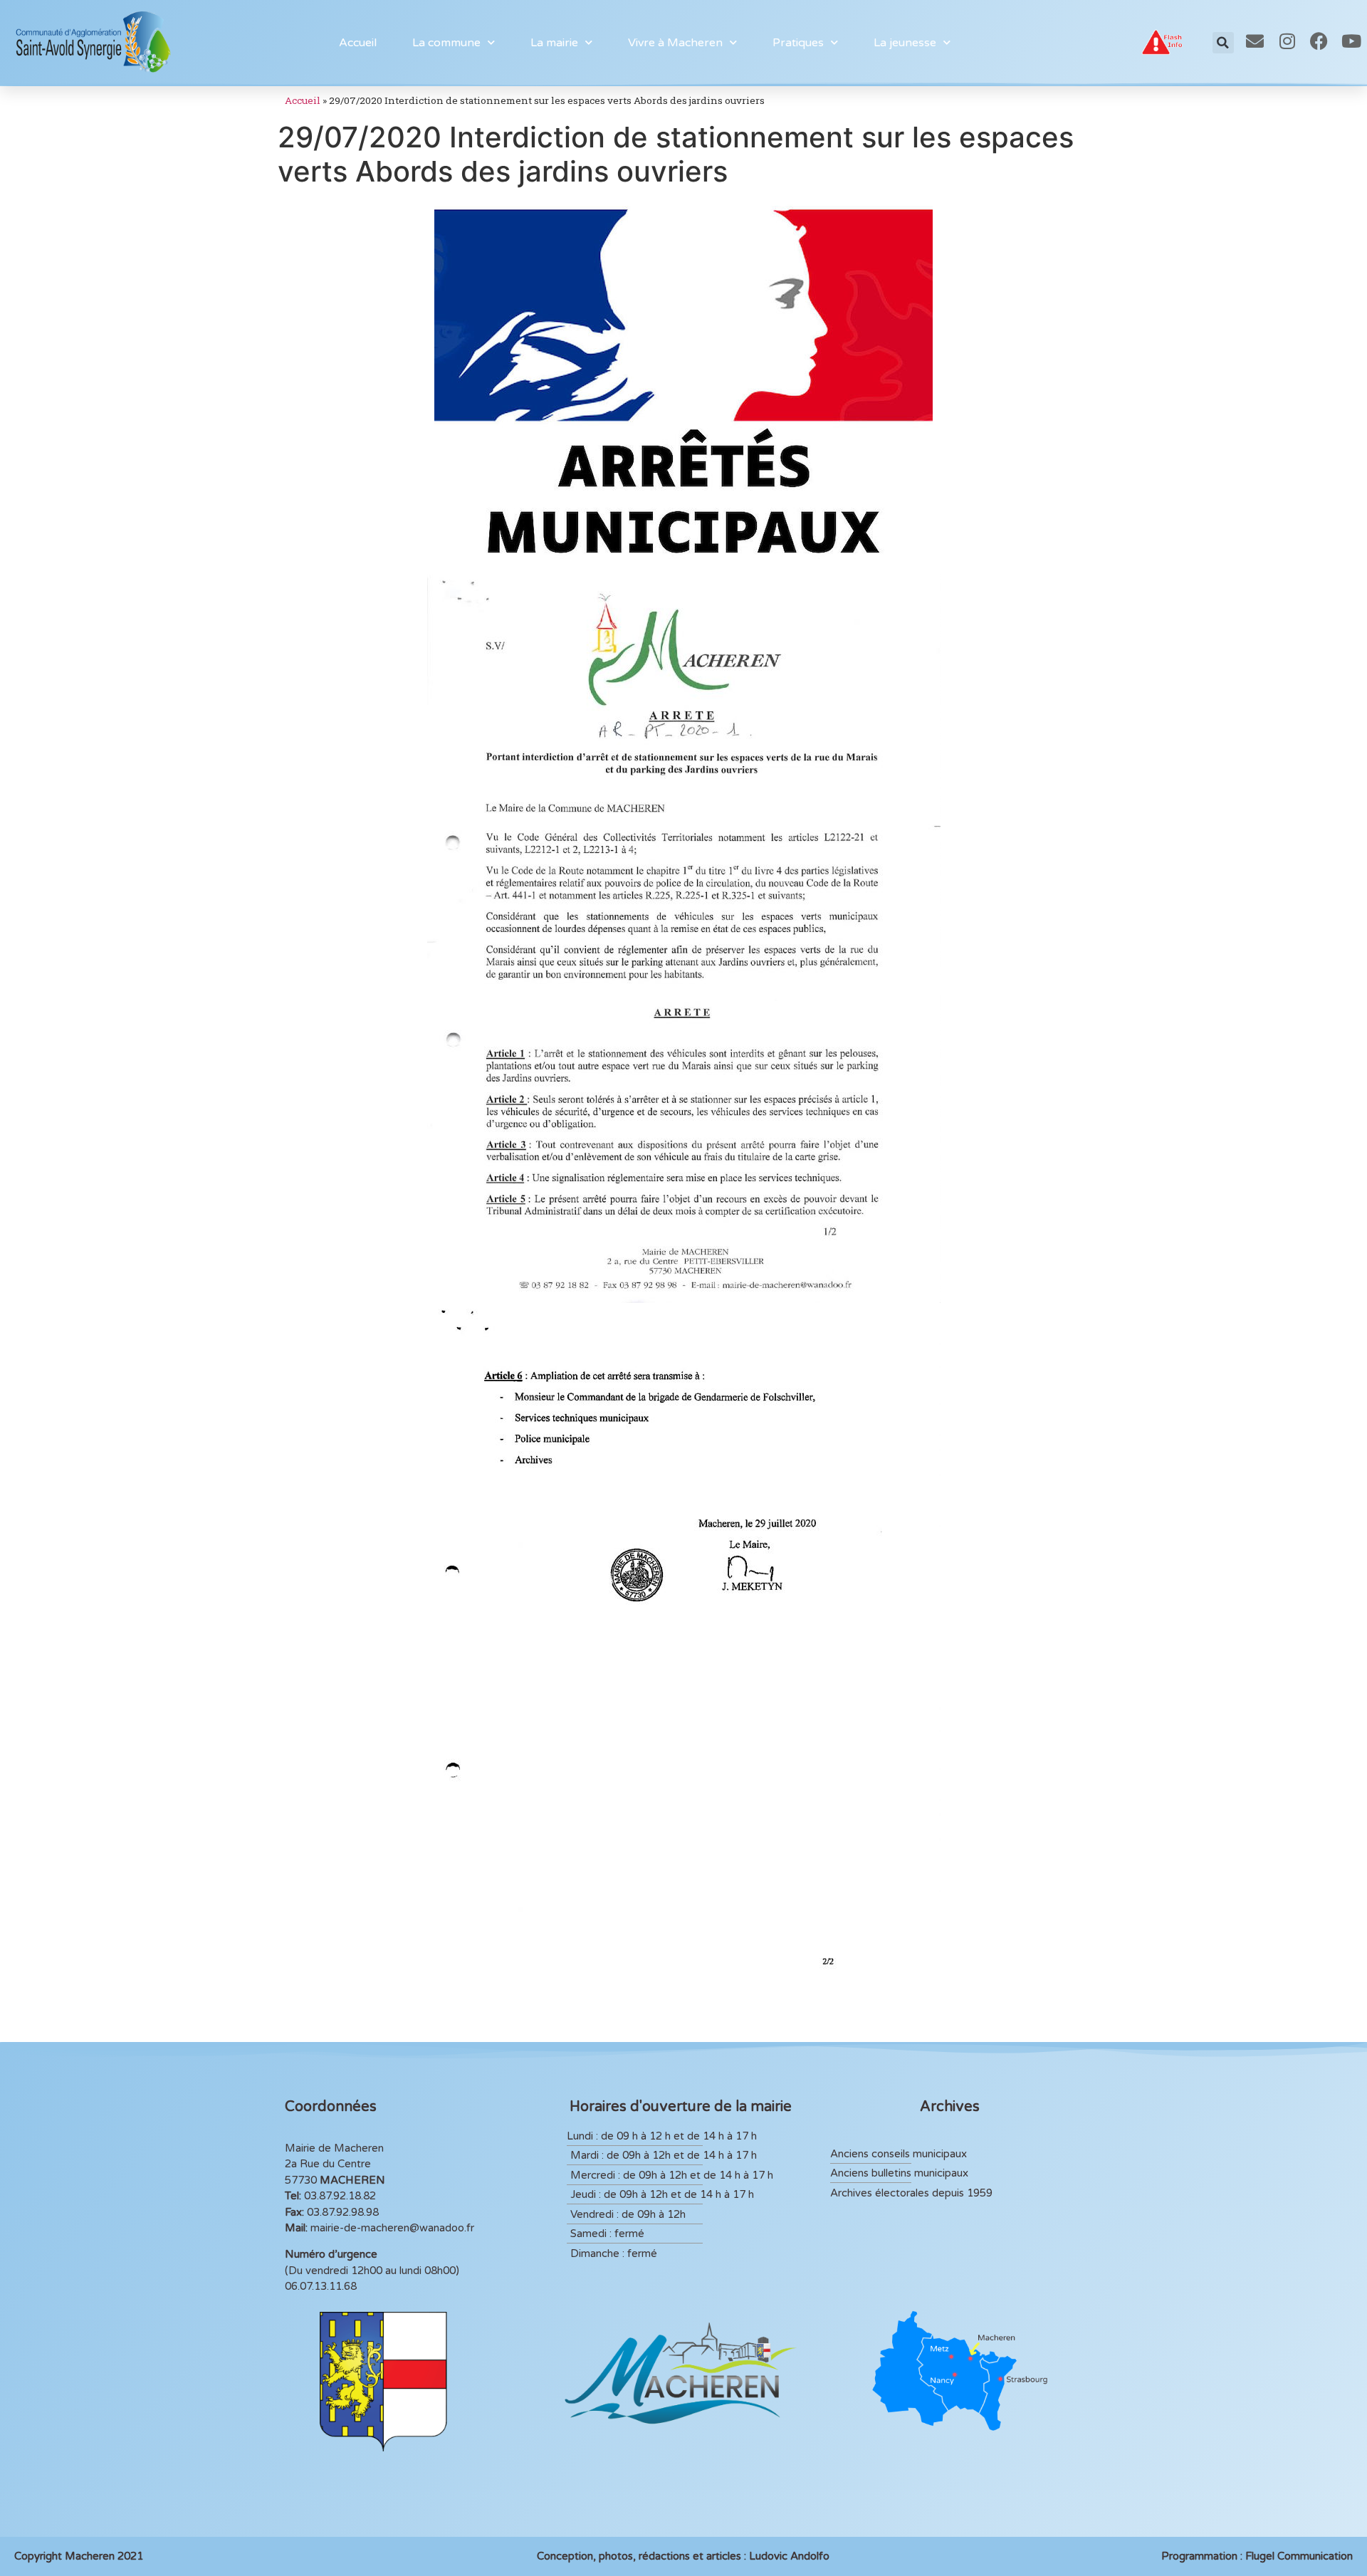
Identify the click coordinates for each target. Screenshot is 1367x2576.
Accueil (358, 43)
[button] (1223, 43)
